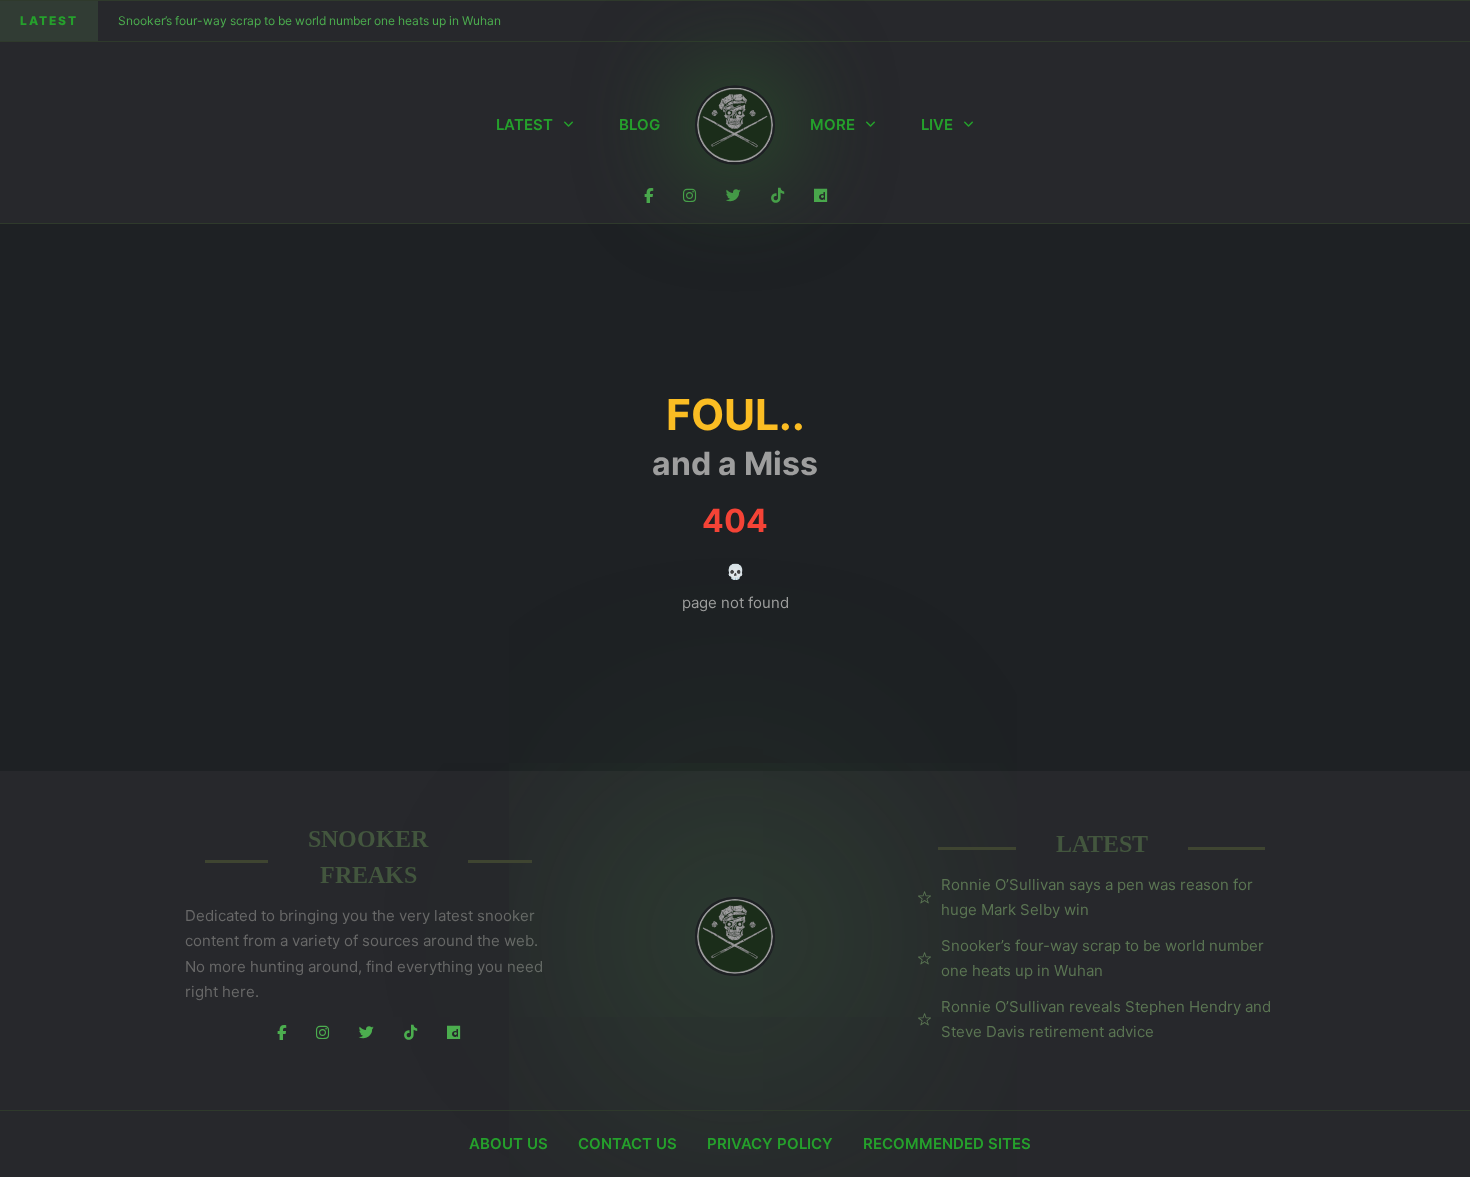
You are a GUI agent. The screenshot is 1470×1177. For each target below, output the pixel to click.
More (832, 124)
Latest (524, 124)
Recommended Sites (947, 1143)
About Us (508, 1143)
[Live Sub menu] (968, 125)
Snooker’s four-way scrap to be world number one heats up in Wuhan (309, 20)
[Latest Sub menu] (568, 125)
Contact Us (627, 1143)
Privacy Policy (770, 1143)
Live (937, 124)
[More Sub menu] (870, 125)
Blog (639, 124)
